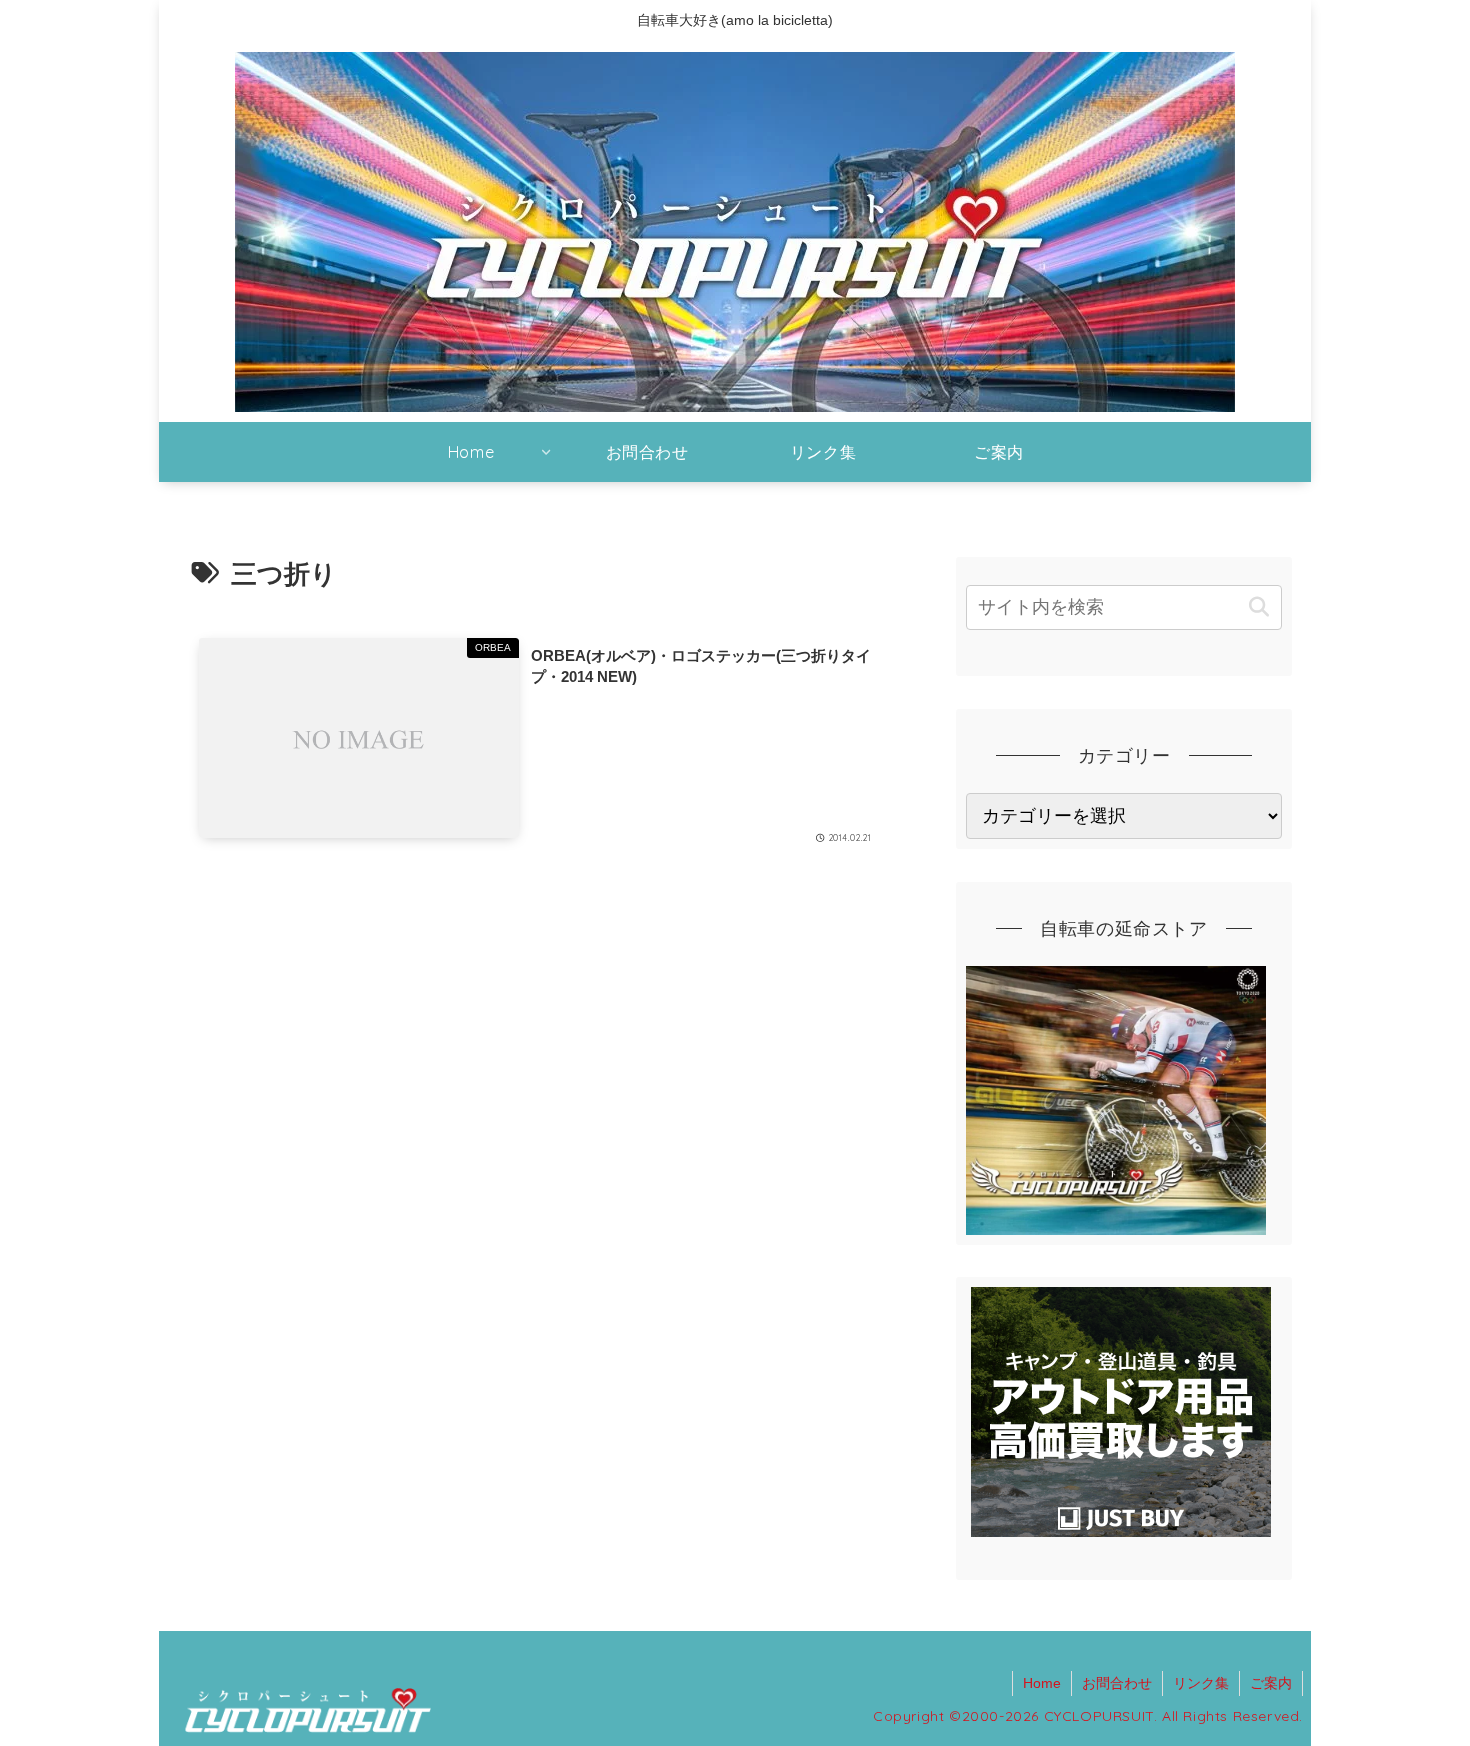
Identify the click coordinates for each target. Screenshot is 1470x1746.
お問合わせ (1117, 1683)
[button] (1258, 607)
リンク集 (1201, 1683)
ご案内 (1271, 1683)
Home (1042, 1683)
